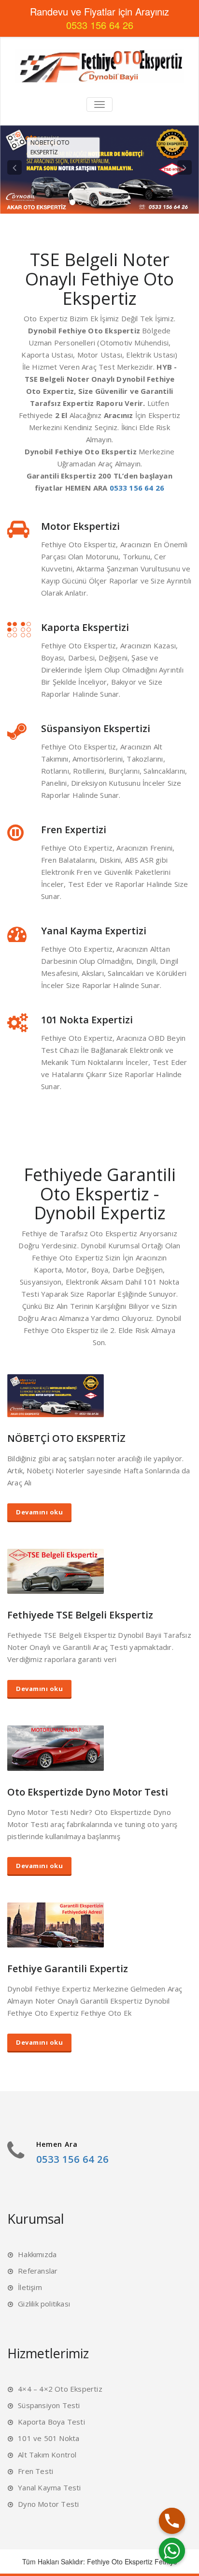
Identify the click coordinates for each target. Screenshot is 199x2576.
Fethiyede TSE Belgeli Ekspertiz (80, 1615)
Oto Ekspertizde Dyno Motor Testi (88, 1792)
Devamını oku (39, 1512)
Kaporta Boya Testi (51, 2422)
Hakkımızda (37, 2254)
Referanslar (38, 2271)
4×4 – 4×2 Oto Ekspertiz (60, 2389)
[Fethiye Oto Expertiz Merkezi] (99, 66)
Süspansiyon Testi (49, 2405)
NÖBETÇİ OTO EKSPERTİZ (66, 1438)
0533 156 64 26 (137, 488)
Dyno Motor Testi (48, 2504)
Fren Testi (36, 2471)
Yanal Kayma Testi (49, 2487)
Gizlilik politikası (44, 2304)
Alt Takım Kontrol (47, 2455)
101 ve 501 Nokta (49, 2438)
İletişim (30, 2287)
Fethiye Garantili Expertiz (68, 1969)
